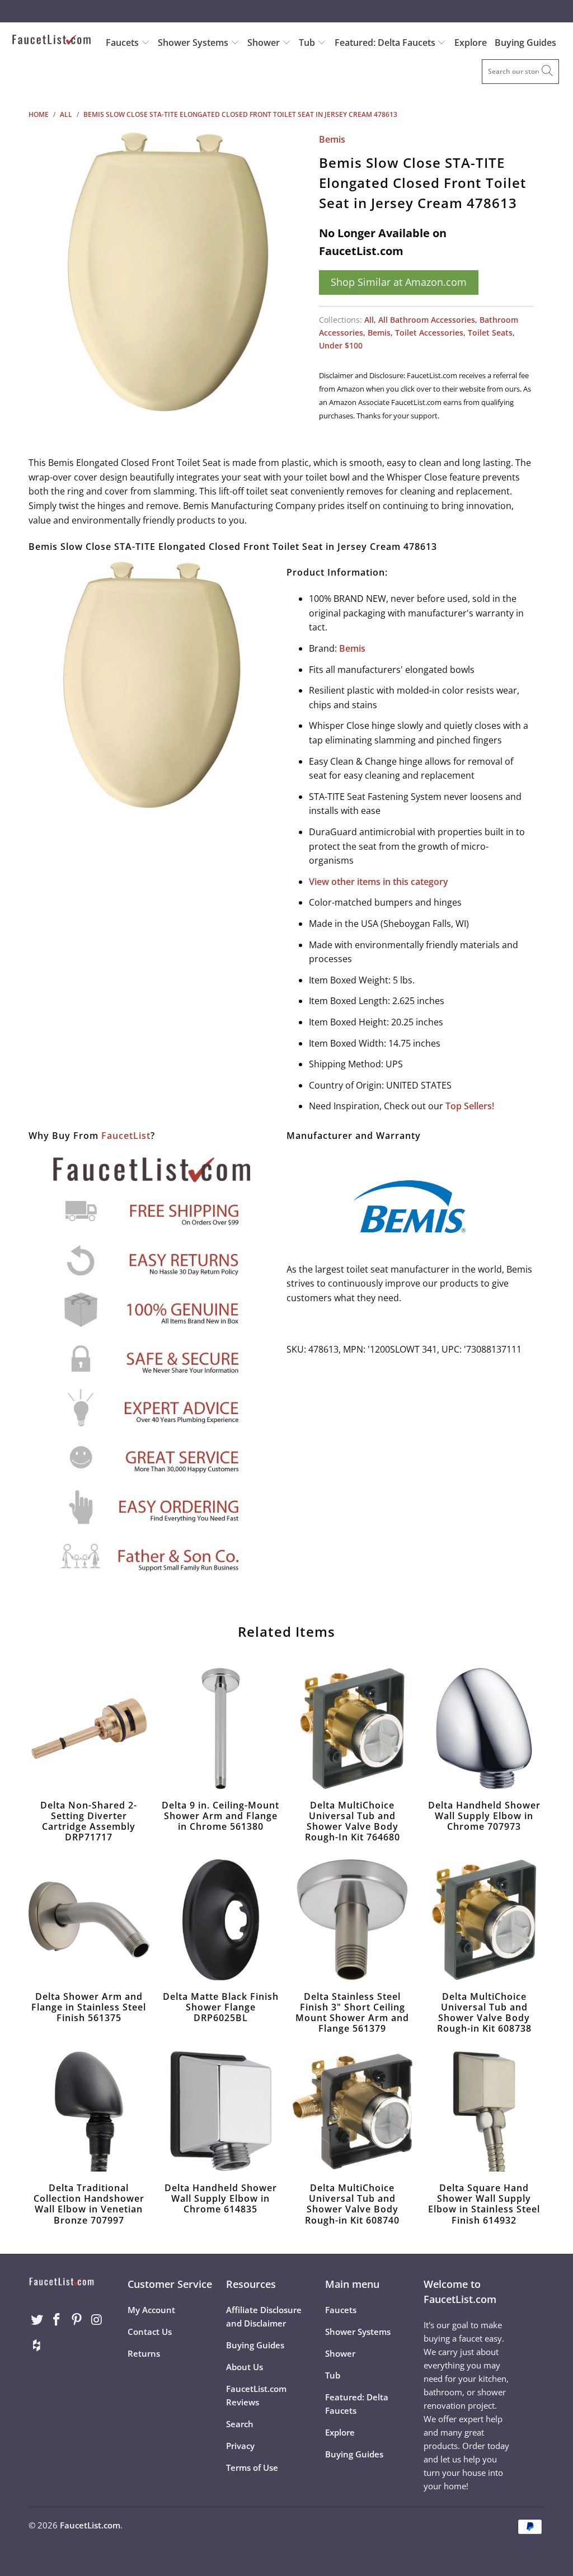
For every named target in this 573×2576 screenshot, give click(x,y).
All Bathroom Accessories (427, 320)
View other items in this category (379, 882)
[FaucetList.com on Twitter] (37, 2320)
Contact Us (150, 2332)
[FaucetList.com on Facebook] (57, 2320)
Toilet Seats (490, 333)
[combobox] (520, 72)
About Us (245, 2367)
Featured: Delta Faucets (385, 43)
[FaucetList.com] (51, 41)
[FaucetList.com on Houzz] (37, 2346)
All (369, 320)
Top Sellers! (470, 1106)
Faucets (122, 43)
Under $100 (341, 345)
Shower (265, 43)
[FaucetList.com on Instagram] (97, 2320)
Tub (308, 43)
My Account (151, 2310)
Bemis (332, 139)
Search (240, 2424)
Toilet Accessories (429, 333)
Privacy (240, 2446)
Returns (144, 2353)
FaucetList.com (90, 2525)
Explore (471, 43)
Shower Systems (194, 43)
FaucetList (126, 1136)
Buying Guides (525, 43)
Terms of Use (252, 2467)
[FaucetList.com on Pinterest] (77, 2320)
